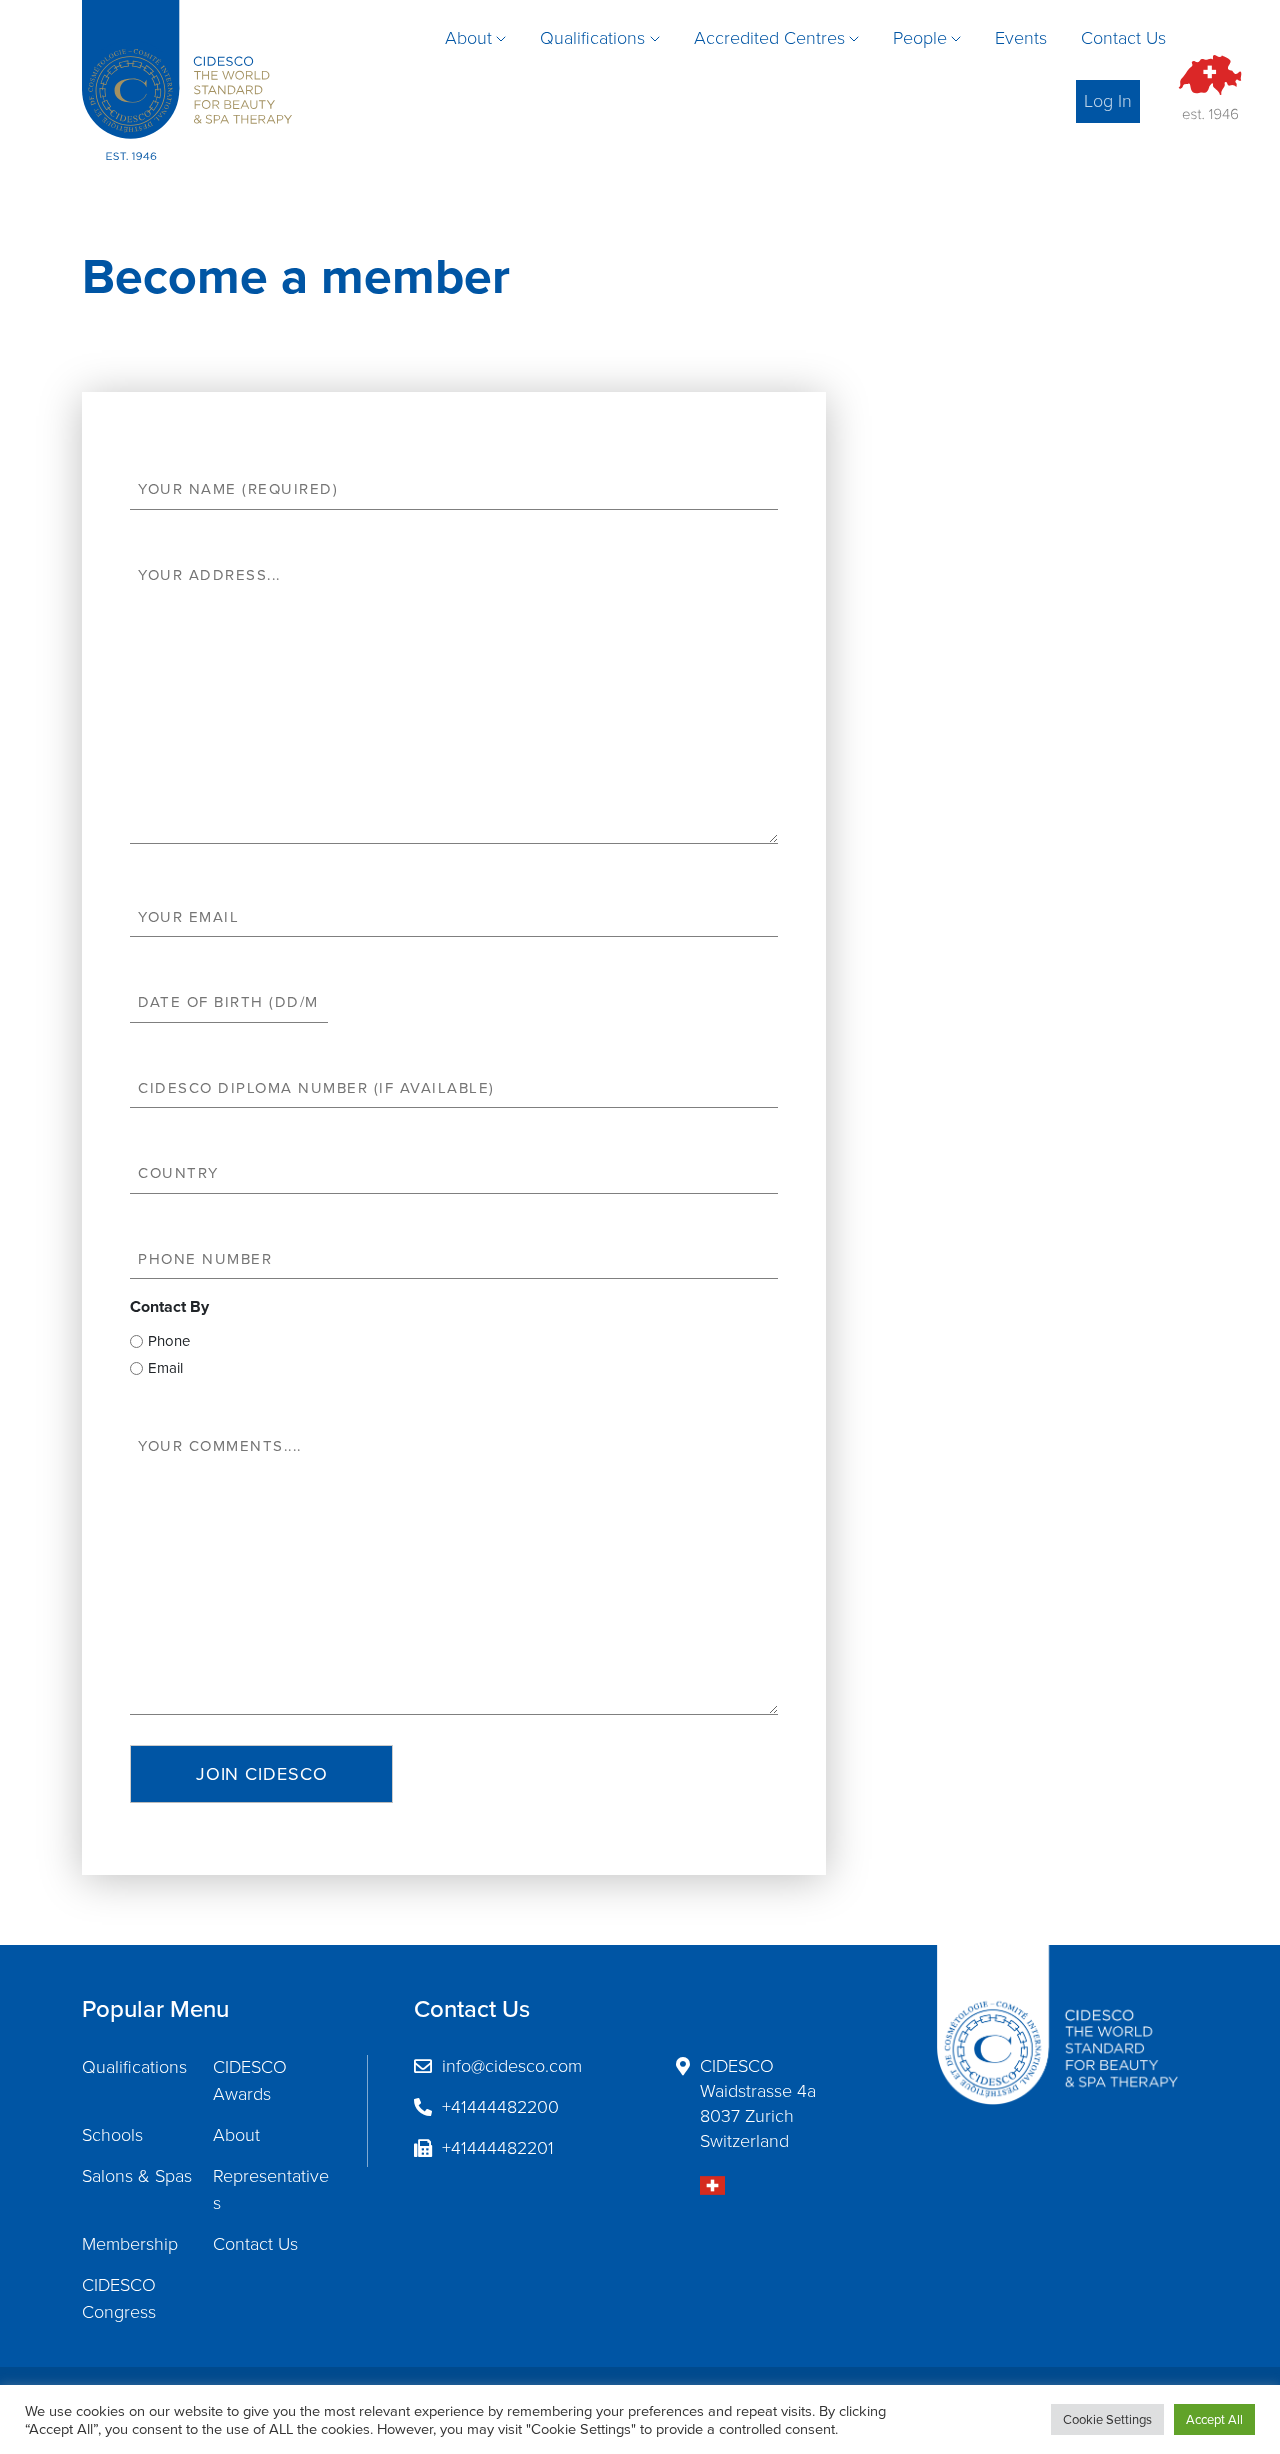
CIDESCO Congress (119, 2298)
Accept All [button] (1214, 2419)
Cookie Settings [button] (1107, 2419)
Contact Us (1123, 38)
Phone (169, 1341)
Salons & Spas (137, 2176)
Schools (112, 2135)
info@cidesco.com (512, 2066)
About (468, 38)
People (920, 38)
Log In (1108, 101)
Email (165, 1368)
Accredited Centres (769, 38)
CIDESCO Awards (250, 2080)
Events (1021, 38)
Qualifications (592, 38)
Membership (130, 2244)
